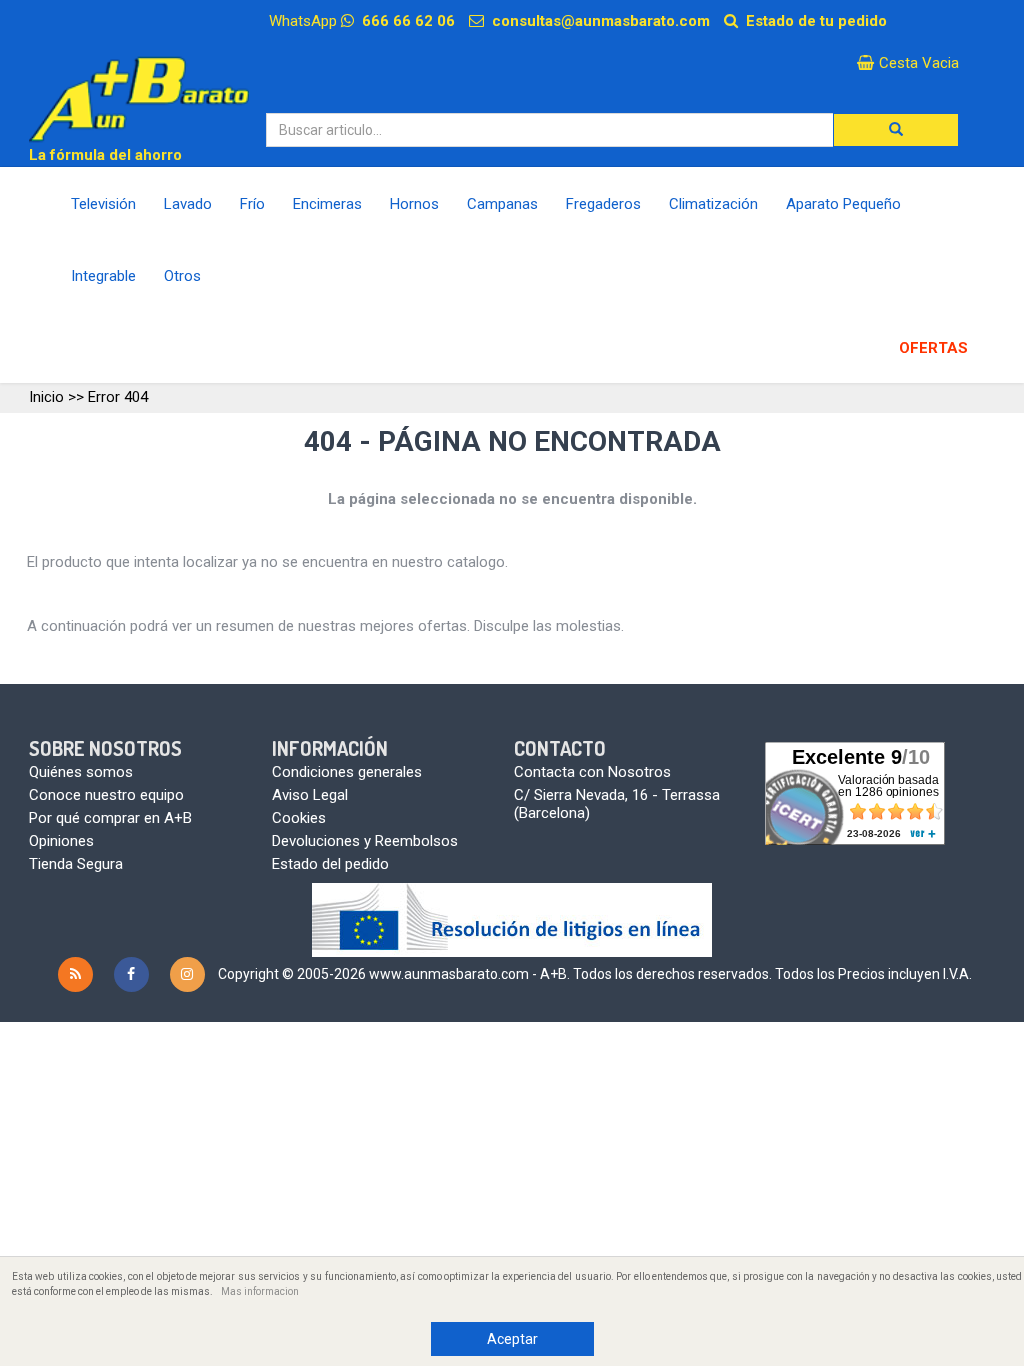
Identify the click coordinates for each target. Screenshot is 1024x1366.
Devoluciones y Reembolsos (365, 841)
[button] (896, 130)
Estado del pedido (330, 864)
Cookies (299, 818)
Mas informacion (260, 1291)
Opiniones (61, 841)
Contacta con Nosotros (592, 772)
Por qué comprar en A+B (110, 818)
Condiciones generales (347, 772)
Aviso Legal (310, 795)
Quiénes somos (81, 772)
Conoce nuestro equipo (106, 795)
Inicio (46, 397)
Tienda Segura (76, 864)
